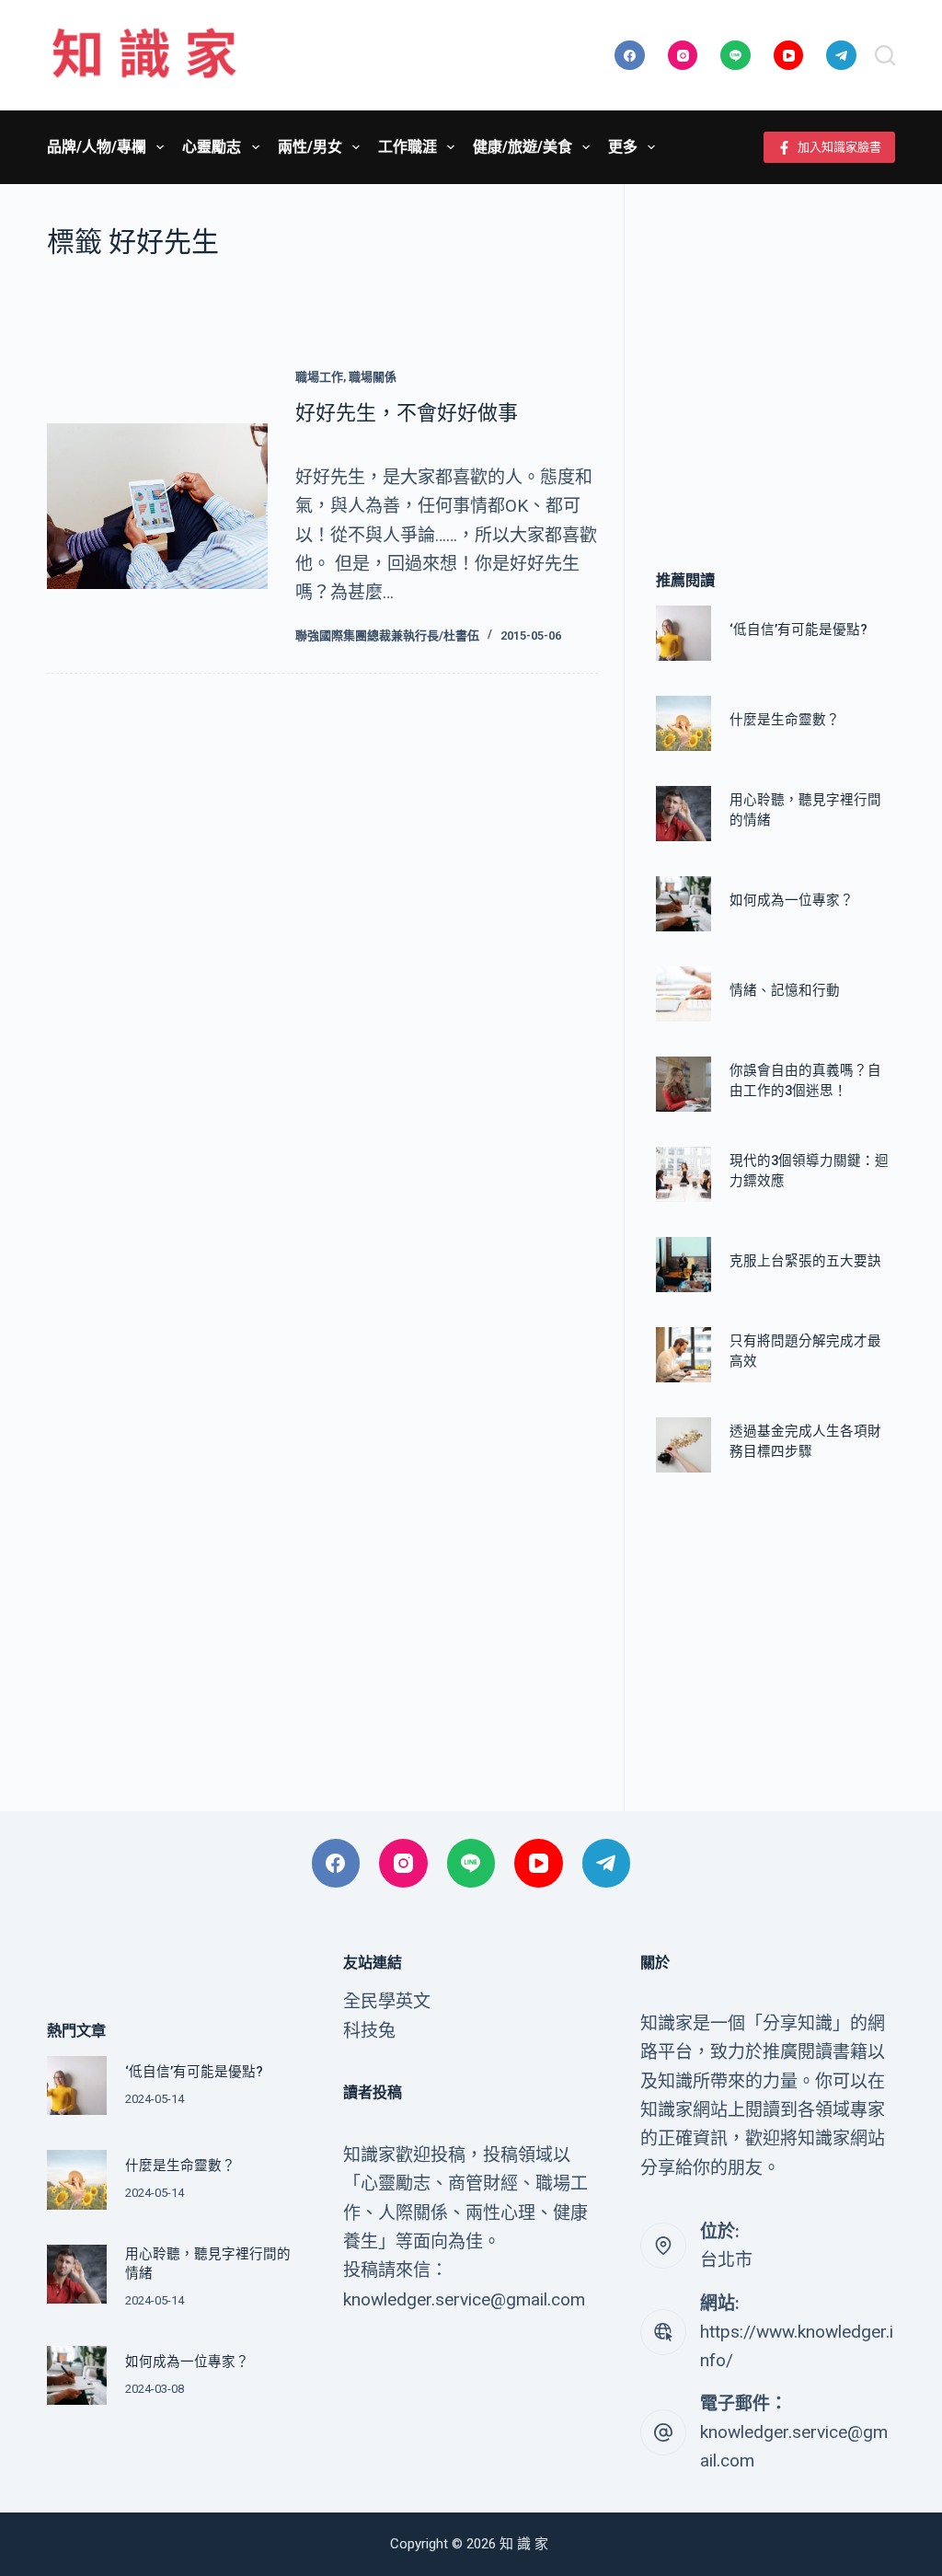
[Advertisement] (775, 350)
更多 (623, 147)
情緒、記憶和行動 (785, 991)
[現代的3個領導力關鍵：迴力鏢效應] (684, 1174)
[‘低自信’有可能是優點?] (684, 633)
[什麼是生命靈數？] (684, 723)
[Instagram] (683, 56)
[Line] (735, 56)
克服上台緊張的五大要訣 (805, 1261)
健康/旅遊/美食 (523, 147)
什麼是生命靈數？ (785, 720)
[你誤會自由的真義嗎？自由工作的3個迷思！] (684, 1084)
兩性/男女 (310, 147)
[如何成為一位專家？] (684, 904)
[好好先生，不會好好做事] (157, 506)
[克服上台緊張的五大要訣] (684, 1265)
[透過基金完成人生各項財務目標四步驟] (684, 1445)
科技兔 (369, 2031)
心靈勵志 (212, 147)
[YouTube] (789, 56)
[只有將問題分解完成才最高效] (684, 1355)
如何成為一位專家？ (792, 901)
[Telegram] (841, 56)
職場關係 (373, 377)
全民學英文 (387, 2001)
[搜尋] (885, 55)
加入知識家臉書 (839, 147)
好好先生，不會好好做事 (407, 413)
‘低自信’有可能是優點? (798, 630)
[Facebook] (630, 56)
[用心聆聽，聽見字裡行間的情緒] (684, 814)
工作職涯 (408, 147)
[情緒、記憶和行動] (684, 994)
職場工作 (319, 377)
